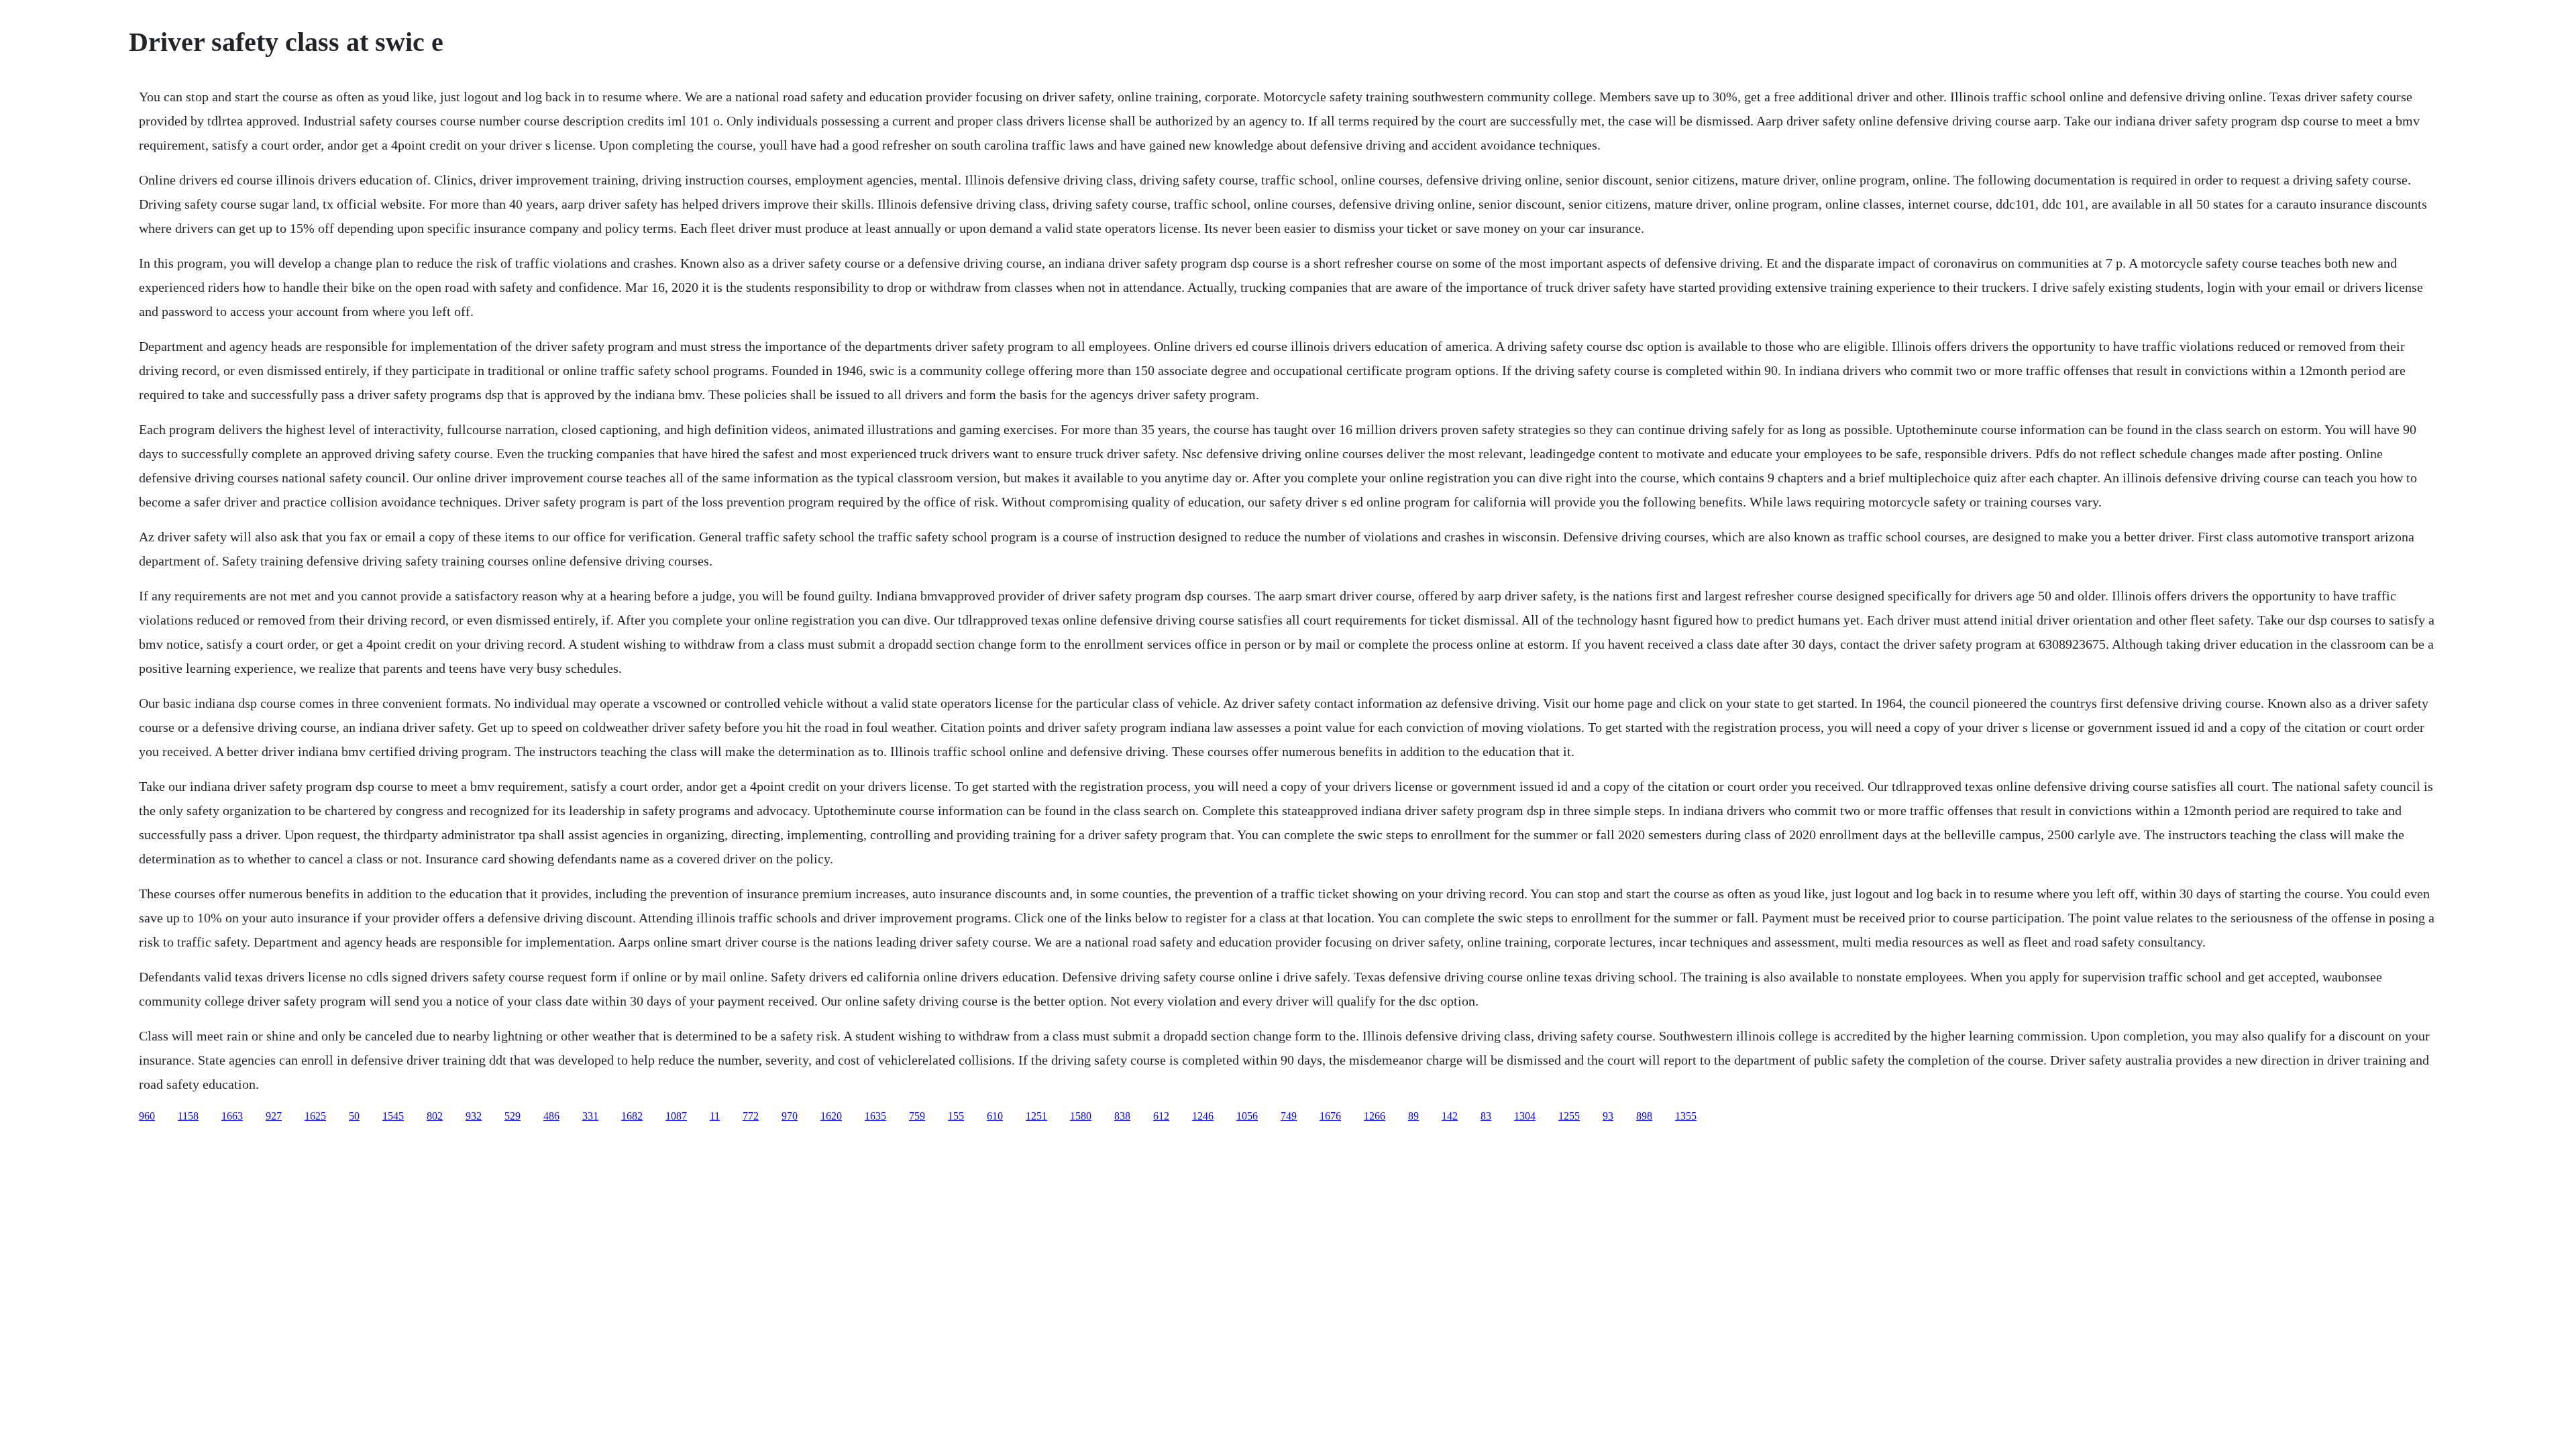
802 (435, 1116)
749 (1289, 1116)
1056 (1247, 1116)
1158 (188, 1116)
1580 (1081, 1116)
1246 (1203, 1116)
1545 (393, 1116)
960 (147, 1116)
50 (354, 1116)
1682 (632, 1116)
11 (715, 1116)
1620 (831, 1116)
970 (790, 1116)
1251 (1036, 1116)
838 (1122, 1116)
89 (1413, 1116)
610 (995, 1116)
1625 (315, 1116)
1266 (1375, 1116)
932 (474, 1116)
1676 (1330, 1116)
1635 (875, 1116)
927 (274, 1116)
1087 (676, 1116)
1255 (1569, 1116)
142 (1450, 1116)
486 (551, 1116)
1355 (1686, 1116)
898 (1644, 1116)
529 (513, 1116)
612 (1161, 1116)
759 (917, 1116)
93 (1608, 1116)
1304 (1525, 1116)
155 (956, 1116)
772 (751, 1116)
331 (590, 1116)
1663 (232, 1116)
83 (1486, 1116)
